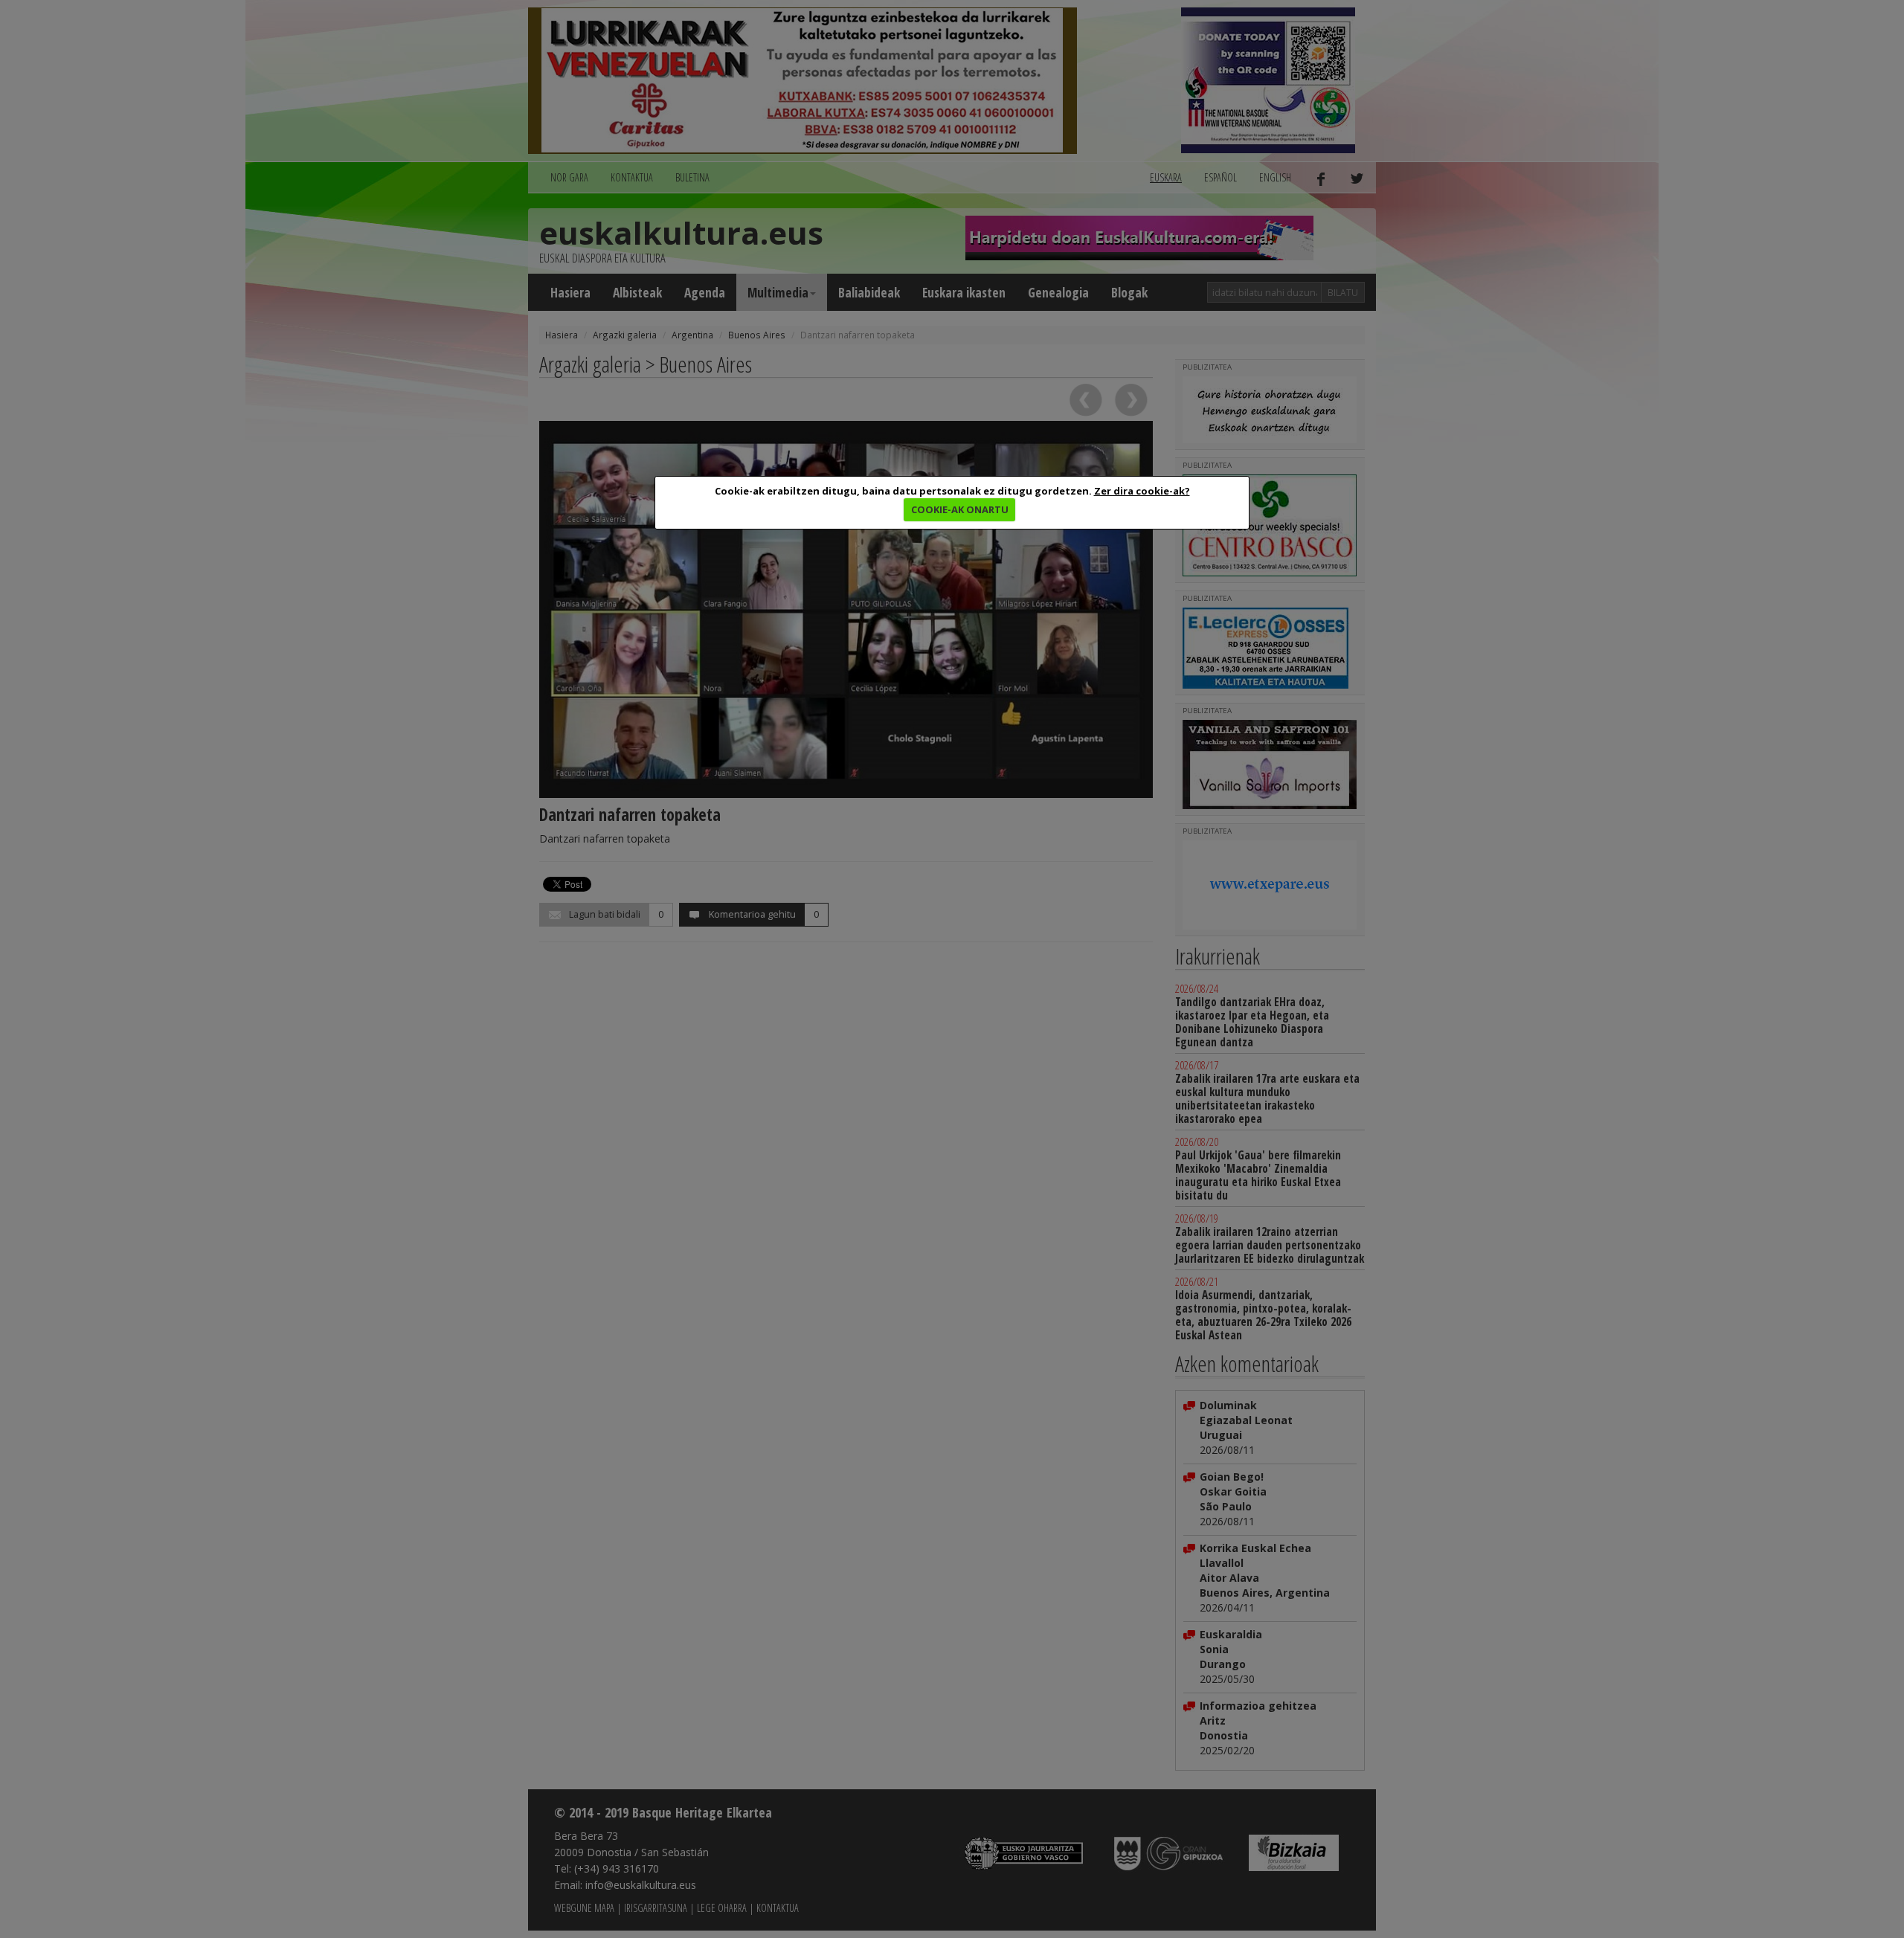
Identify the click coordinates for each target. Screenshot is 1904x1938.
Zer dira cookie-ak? (1142, 491)
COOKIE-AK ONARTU (960, 509)
